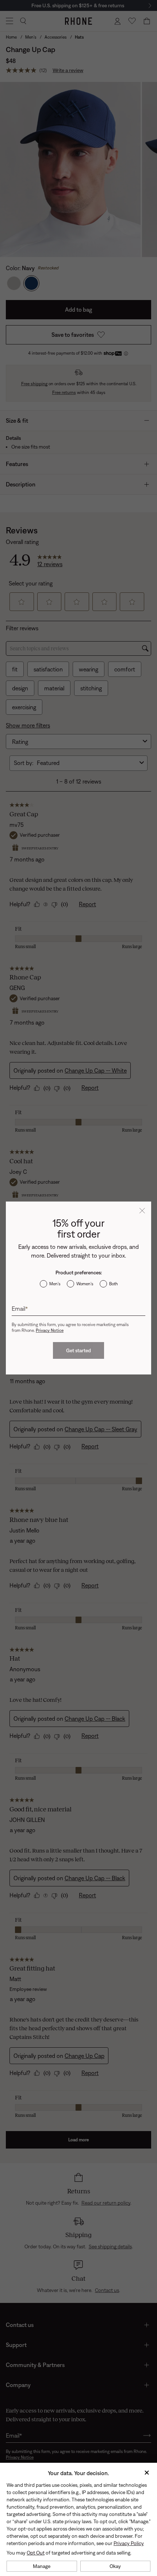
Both (114, 1284)
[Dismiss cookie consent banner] (147, 2473)
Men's (55, 1284)
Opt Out (36, 2553)
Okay (115, 2566)
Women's (85, 1284)
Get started (78, 1350)
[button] (142, 1211)
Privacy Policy (129, 2543)
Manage (42, 2566)
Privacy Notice (50, 1330)
